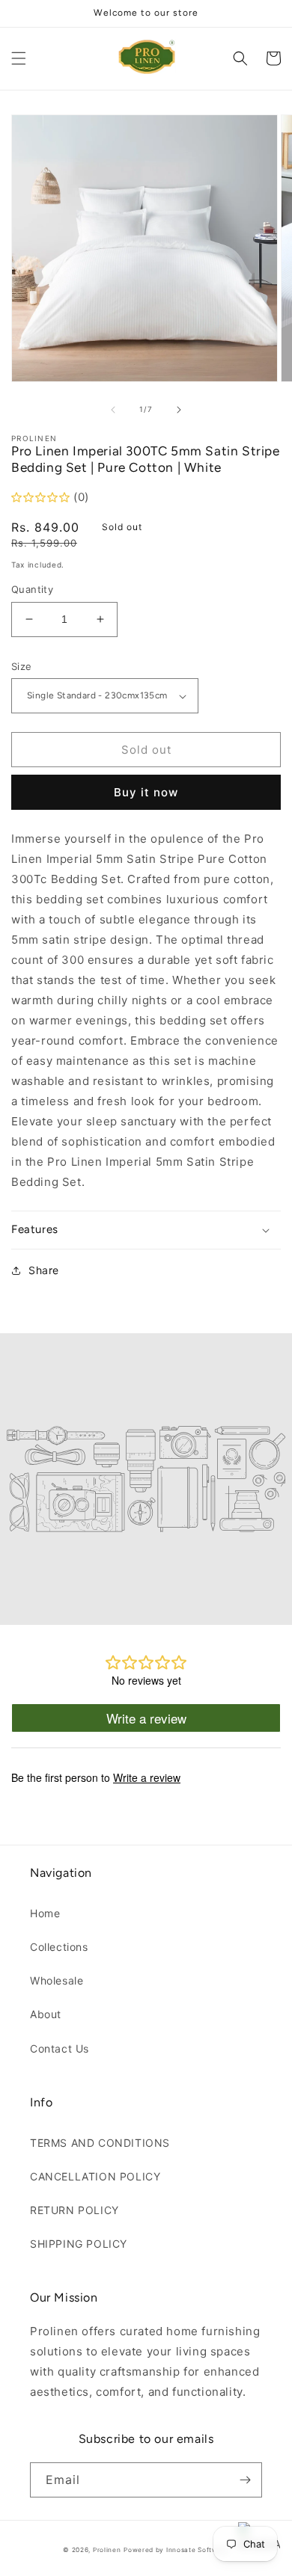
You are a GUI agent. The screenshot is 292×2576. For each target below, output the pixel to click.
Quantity (32, 589)
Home (45, 1913)
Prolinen (107, 2550)
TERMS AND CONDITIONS (100, 2143)
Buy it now (146, 792)
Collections (59, 1947)
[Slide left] (113, 410)
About (46, 2014)
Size (22, 666)
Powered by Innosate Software (176, 2550)
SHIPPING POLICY (79, 2244)
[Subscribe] (245, 2480)
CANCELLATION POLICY (95, 2176)
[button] (19, 58)
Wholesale (57, 1980)
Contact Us (60, 2048)
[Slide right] (179, 410)
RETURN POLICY (74, 2210)
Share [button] (44, 1270)
